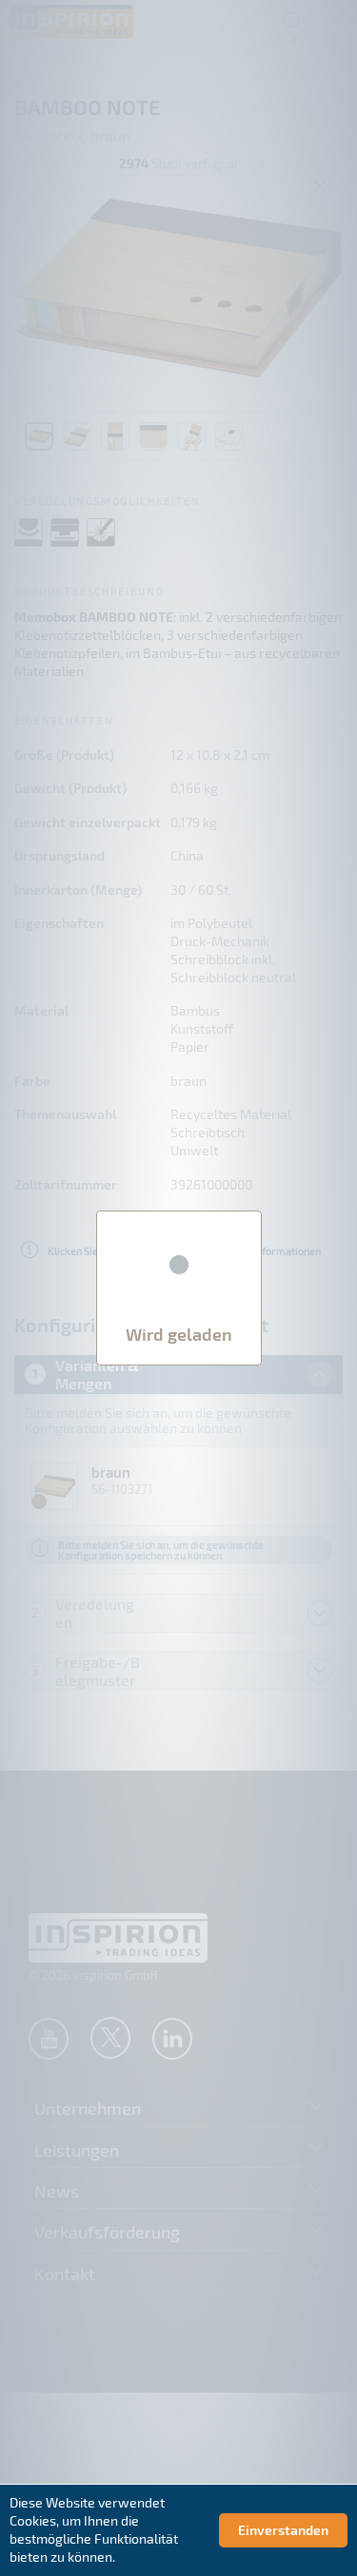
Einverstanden (283, 2530)
